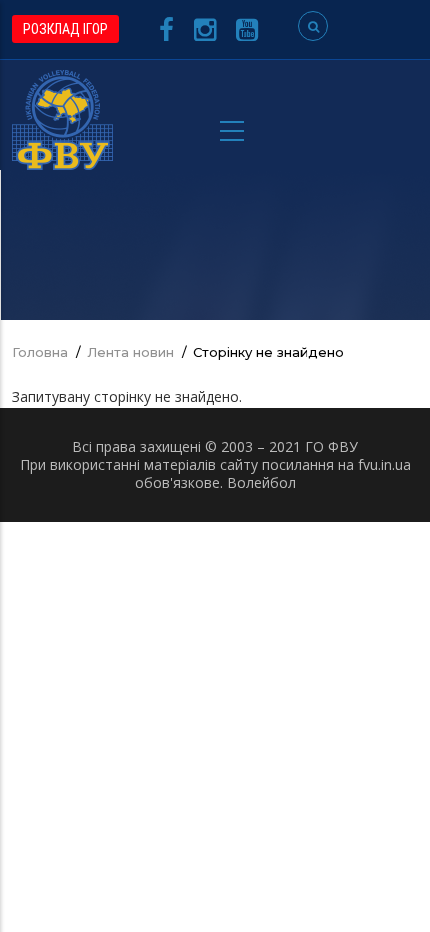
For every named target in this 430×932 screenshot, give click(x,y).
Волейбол (261, 482)
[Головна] (62, 118)
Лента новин (130, 352)
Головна (40, 352)
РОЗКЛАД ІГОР (65, 29)
